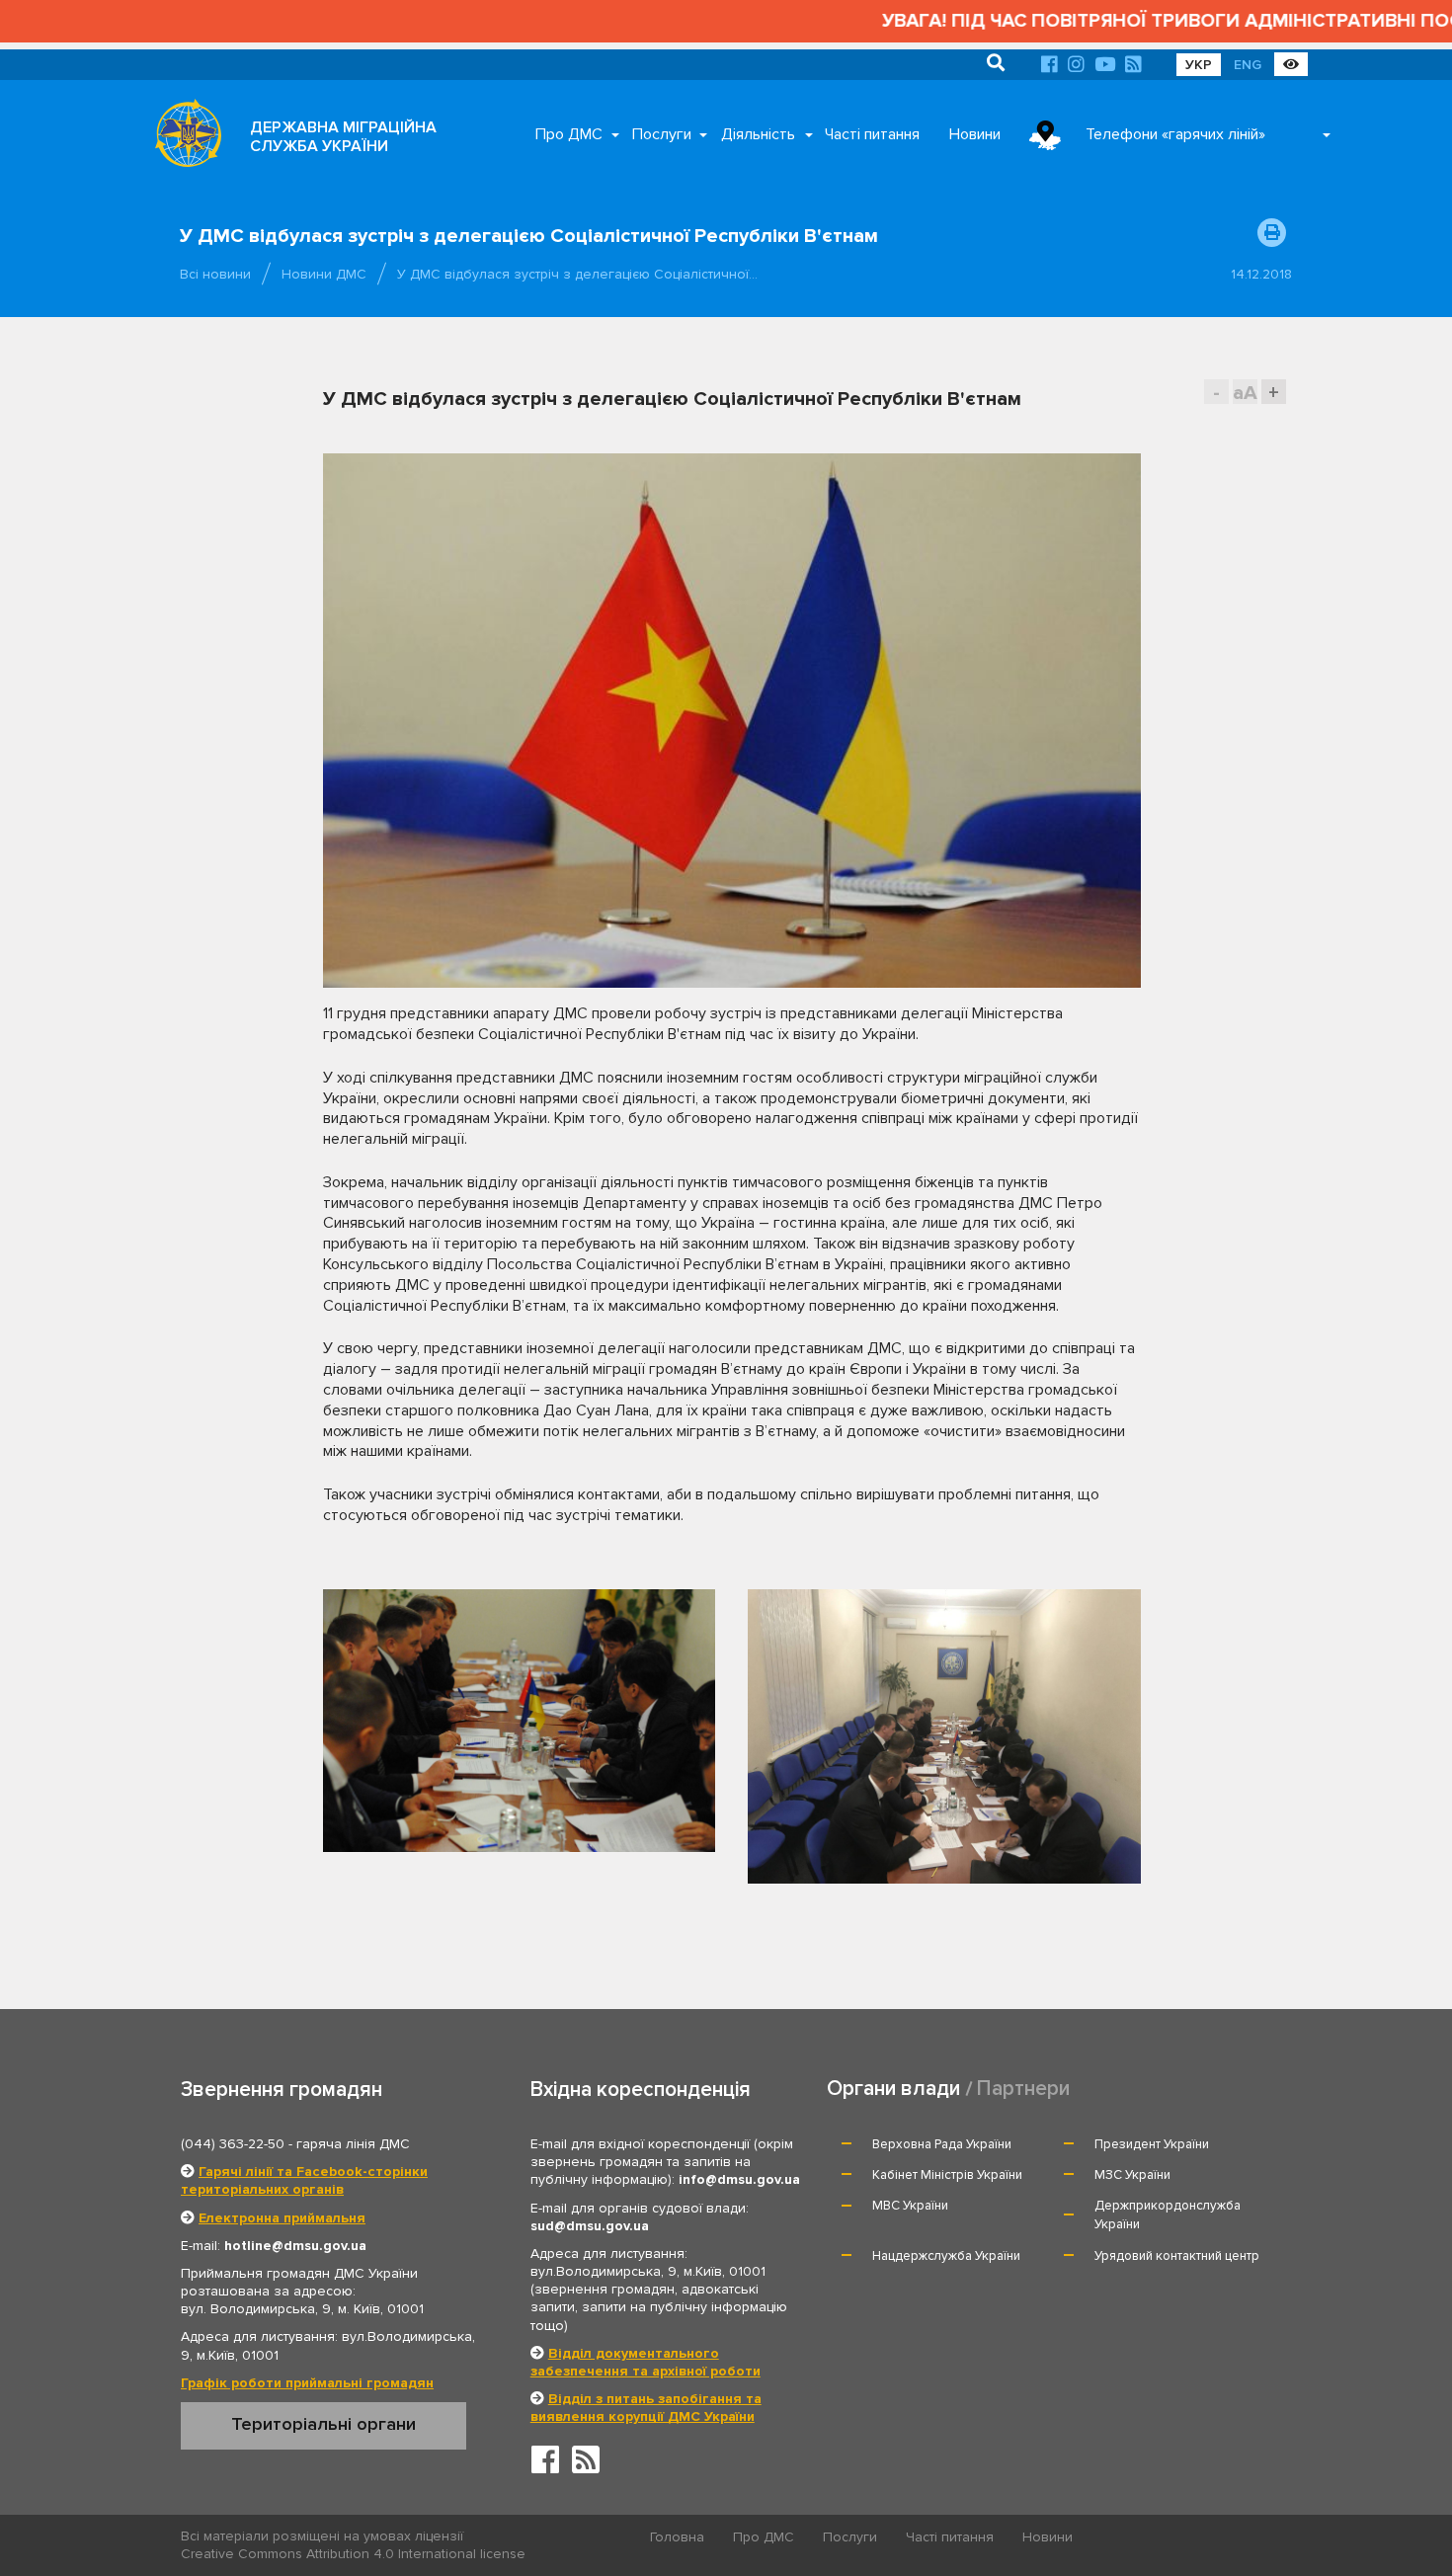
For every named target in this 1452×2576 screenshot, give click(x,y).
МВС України (910, 2206)
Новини (975, 134)
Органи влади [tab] (893, 2089)
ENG (1248, 65)
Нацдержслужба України (946, 2256)
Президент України (1152, 2144)
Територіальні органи (323, 2424)
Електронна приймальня (282, 2218)
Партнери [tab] (1023, 2089)
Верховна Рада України (942, 2144)
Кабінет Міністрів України (947, 2175)
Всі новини (215, 274)
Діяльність (758, 134)
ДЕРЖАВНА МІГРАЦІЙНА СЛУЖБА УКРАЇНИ (343, 137)
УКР (1199, 65)
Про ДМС (569, 134)
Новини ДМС (324, 274)
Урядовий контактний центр (1177, 2256)
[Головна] (183, 138)
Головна (677, 2537)
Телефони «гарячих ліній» (1175, 134)
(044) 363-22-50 (233, 2144)
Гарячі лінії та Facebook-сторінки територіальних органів (304, 2180)
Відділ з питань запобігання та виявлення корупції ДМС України (646, 2408)
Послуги (662, 134)
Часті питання (872, 134)
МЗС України (1132, 2175)
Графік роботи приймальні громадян (307, 2383)
